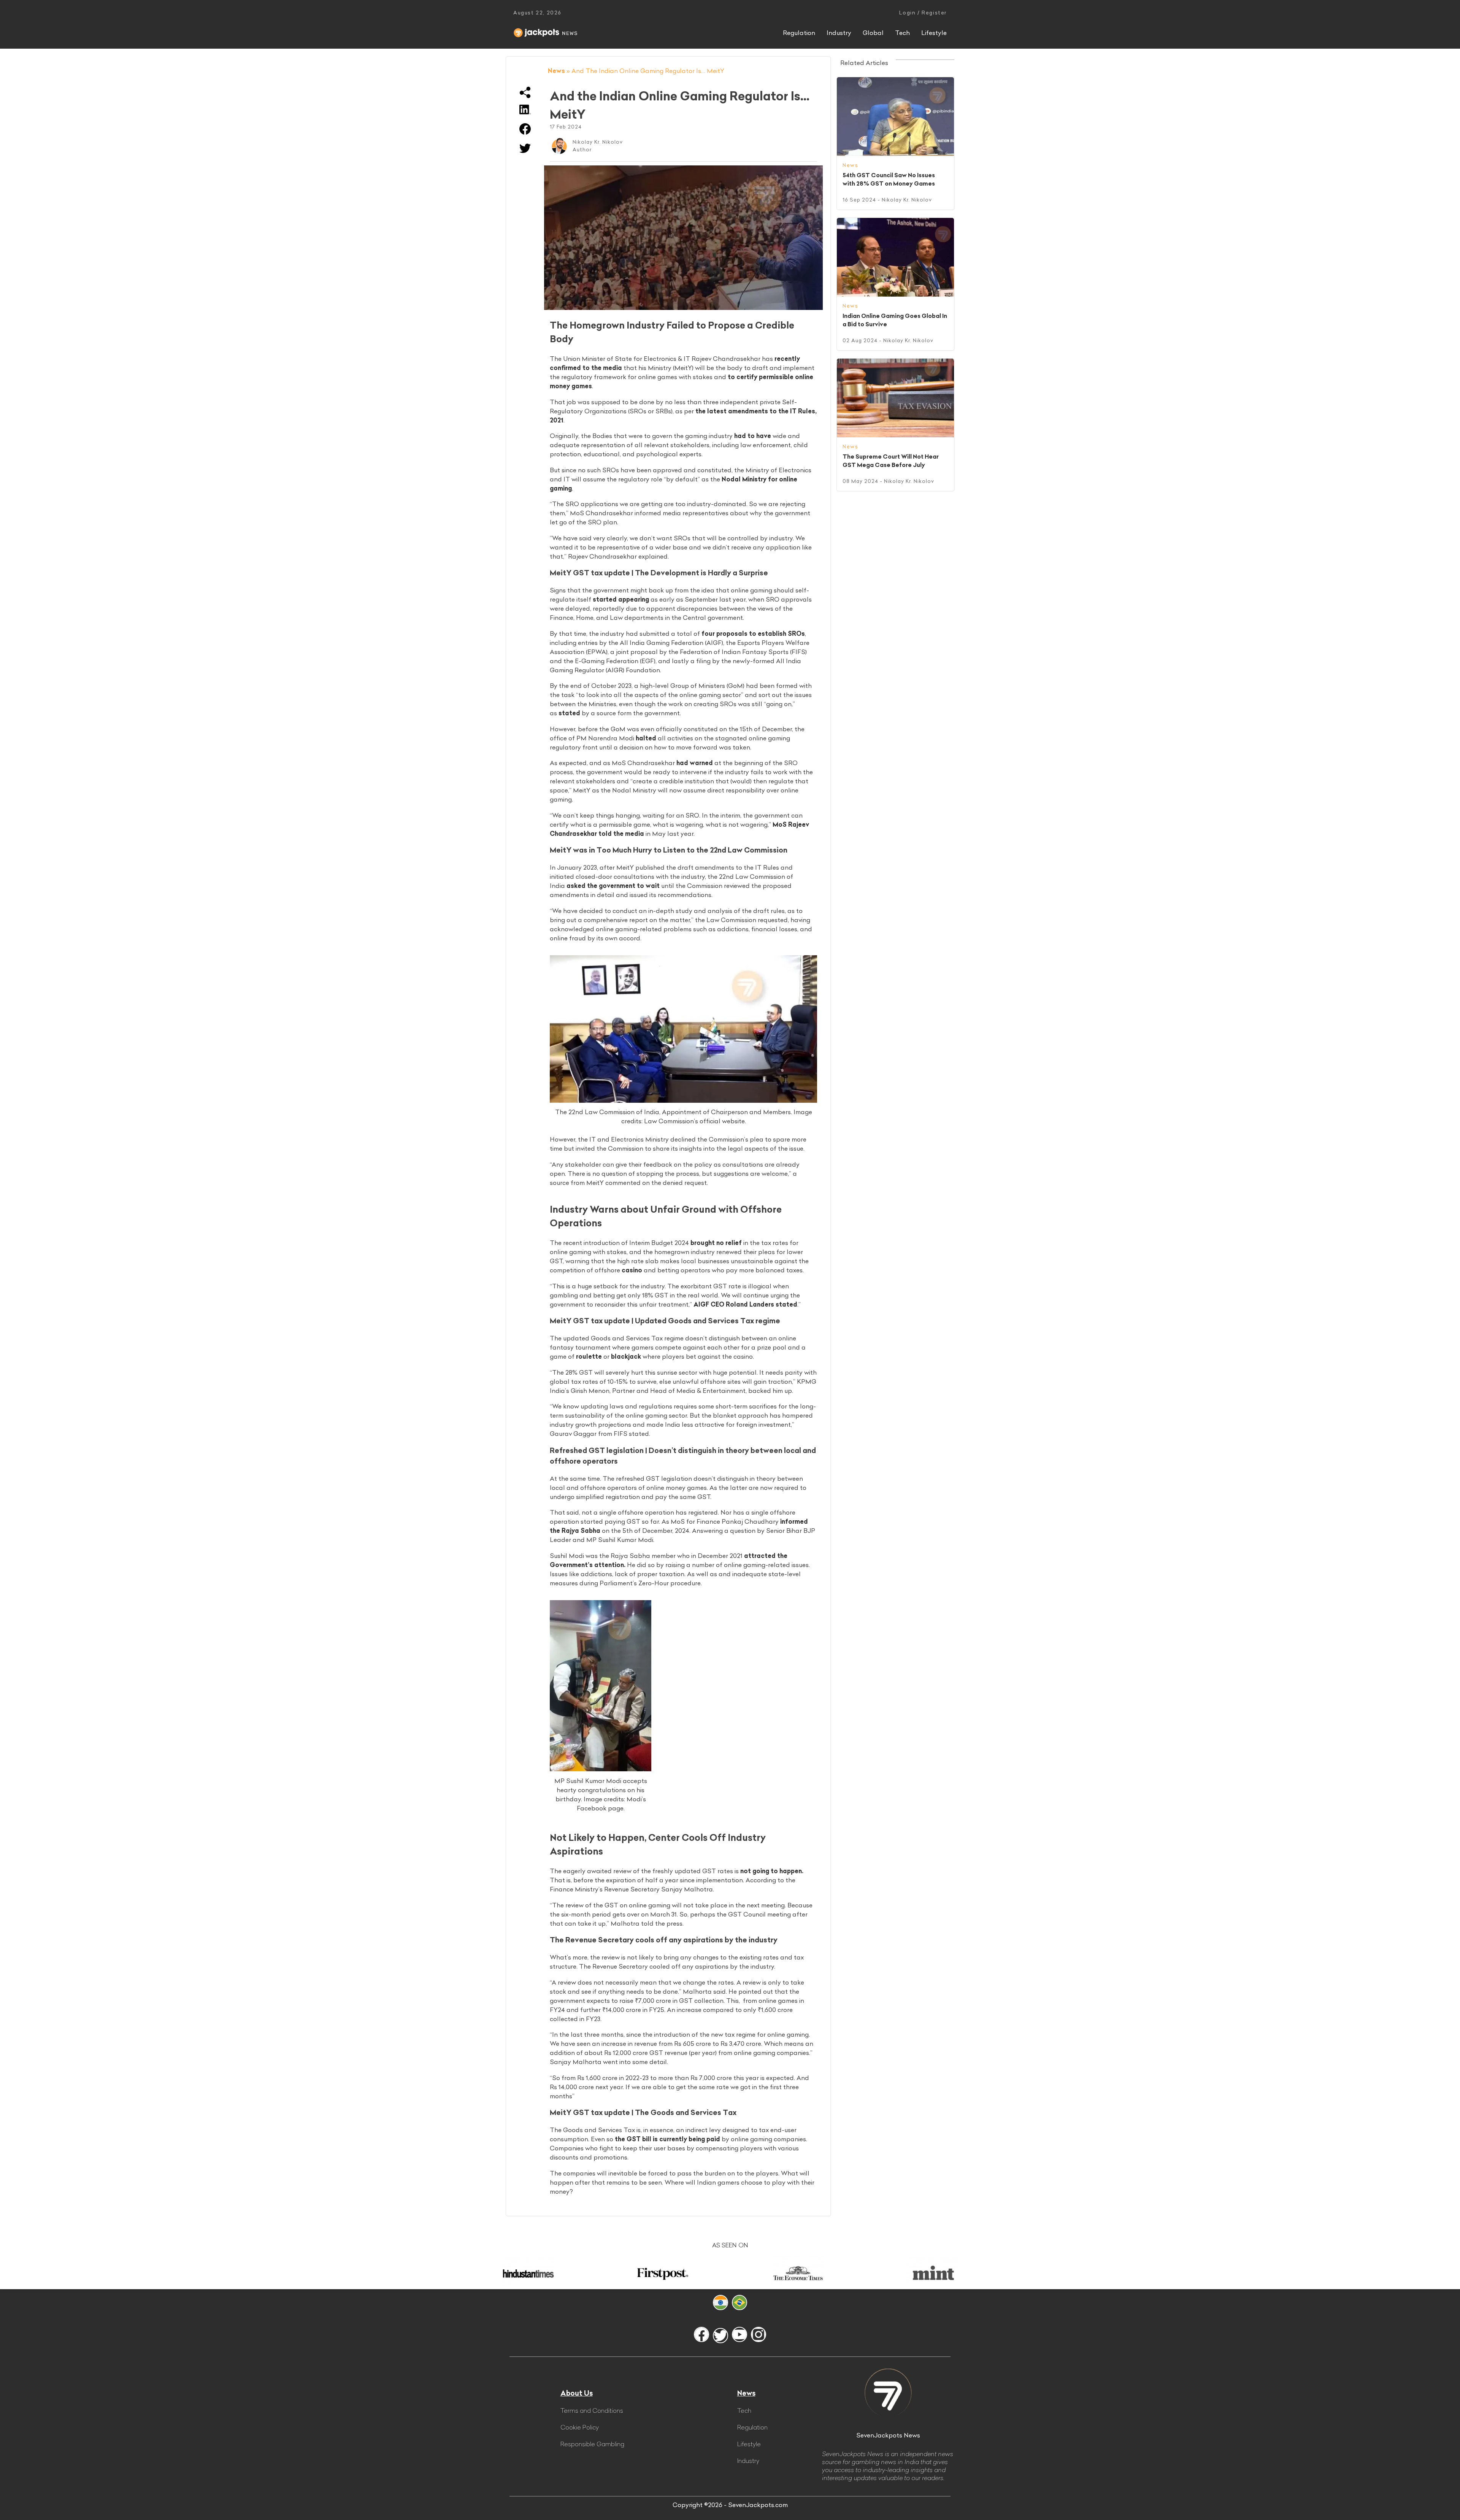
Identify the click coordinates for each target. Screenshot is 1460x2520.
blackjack (626, 1356)
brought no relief (716, 1243)
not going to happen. (772, 1871)
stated (569, 713)
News (556, 71)
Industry (839, 33)
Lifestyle (934, 33)
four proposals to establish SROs (753, 634)
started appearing (621, 599)
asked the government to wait (613, 886)
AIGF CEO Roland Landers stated (745, 1304)
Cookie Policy (580, 2427)
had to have (753, 436)
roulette (589, 1356)
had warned (695, 763)
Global (873, 33)
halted (646, 738)
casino (632, 1270)
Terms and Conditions (592, 2410)
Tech (902, 33)
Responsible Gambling (592, 2444)
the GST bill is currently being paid (667, 2139)
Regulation (799, 33)
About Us (577, 2393)
